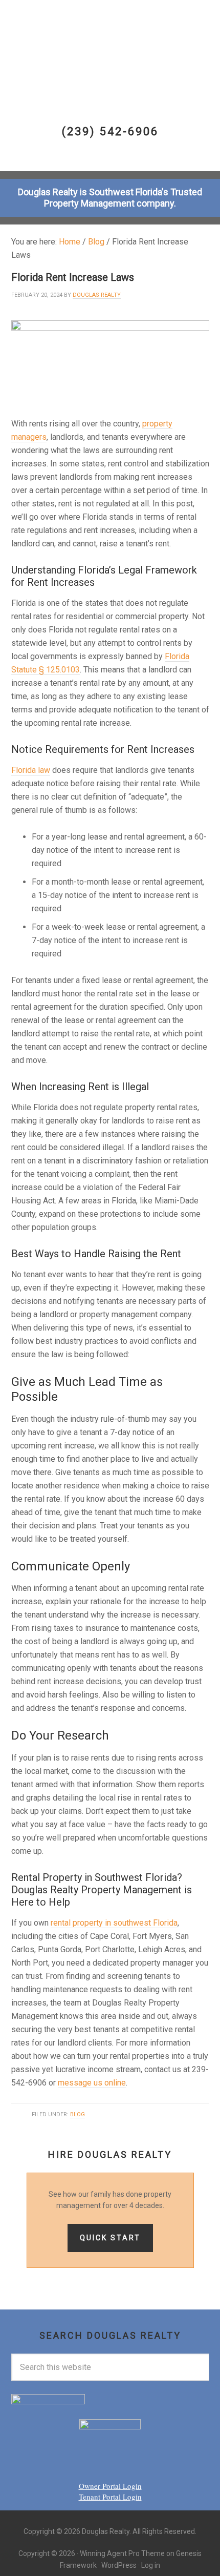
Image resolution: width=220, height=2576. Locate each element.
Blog (78, 2114)
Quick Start (110, 2238)
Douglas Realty (110, 42)
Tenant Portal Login (110, 2497)
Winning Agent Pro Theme (122, 2553)
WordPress (119, 2565)
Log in (151, 2565)
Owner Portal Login (110, 2486)
